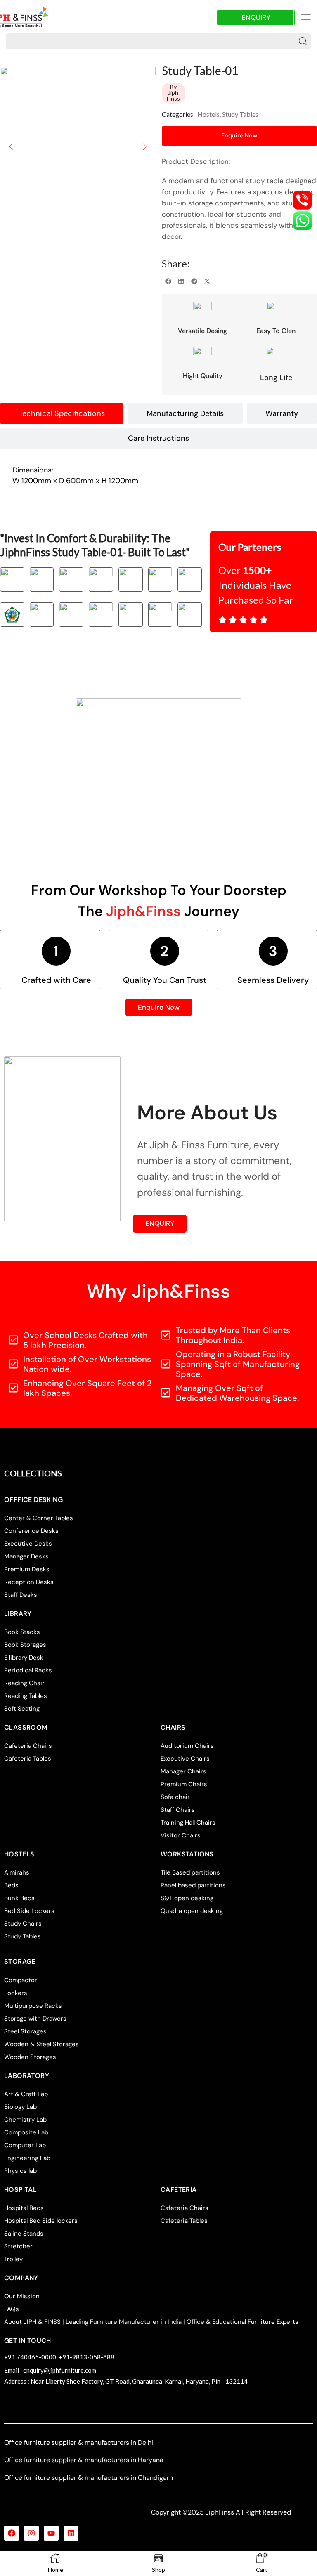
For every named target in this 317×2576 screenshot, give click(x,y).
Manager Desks (26, 1556)
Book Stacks (22, 1632)
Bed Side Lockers (29, 1911)
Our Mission (22, 2296)
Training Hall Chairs (188, 1823)
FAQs (12, 2309)
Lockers (16, 1993)
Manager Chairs (183, 1771)
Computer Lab (25, 2145)
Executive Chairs (185, 1759)
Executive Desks (28, 1544)
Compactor (21, 1980)
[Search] (303, 41)
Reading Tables (26, 1696)
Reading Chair (24, 1683)
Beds (11, 1885)
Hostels (208, 114)
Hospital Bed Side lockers (41, 2221)
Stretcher (18, 2246)
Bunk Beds (19, 1898)
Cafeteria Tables (28, 1759)
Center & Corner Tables (39, 1518)
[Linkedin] (71, 2533)
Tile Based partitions (190, 1872)
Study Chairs (23, 1924)
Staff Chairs (178, 1810)
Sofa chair (175, 1797)
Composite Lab (26, 2132)
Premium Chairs (184, 1784)
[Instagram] (31, 2533)
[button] (306, 17)
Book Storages (25, 1645)
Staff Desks (21, 1595)
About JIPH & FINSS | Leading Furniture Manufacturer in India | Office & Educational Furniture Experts (151, 2322)
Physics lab (20, 2171)
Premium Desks (27, 1569)
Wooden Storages (30, 2057)
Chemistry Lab (25, 2120)
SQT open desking (187, 1898)
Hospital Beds (24, 2208)
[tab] (62, 413)
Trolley (13, 2259)
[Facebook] (12, 2533)
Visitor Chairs (181, 1835)
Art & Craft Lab (26, 2094)
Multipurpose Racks (33, 2006)
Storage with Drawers (35, 2019)
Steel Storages (25, 2031)
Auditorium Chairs (187, 1746)
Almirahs (17, 1872)
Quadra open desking (192, 1911)
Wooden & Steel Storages (41, 2044)
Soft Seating (22, 1709)
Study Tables (240, 114)
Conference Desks (31, 1531)
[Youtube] (51, 2533)
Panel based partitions (193, 1885)
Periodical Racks (28, 1670)
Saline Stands (24, 2234)
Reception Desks (29, 1582)
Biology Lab (20, 2107)
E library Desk (24, 1658)
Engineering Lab (27, 2158)
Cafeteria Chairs (28, 1746)
